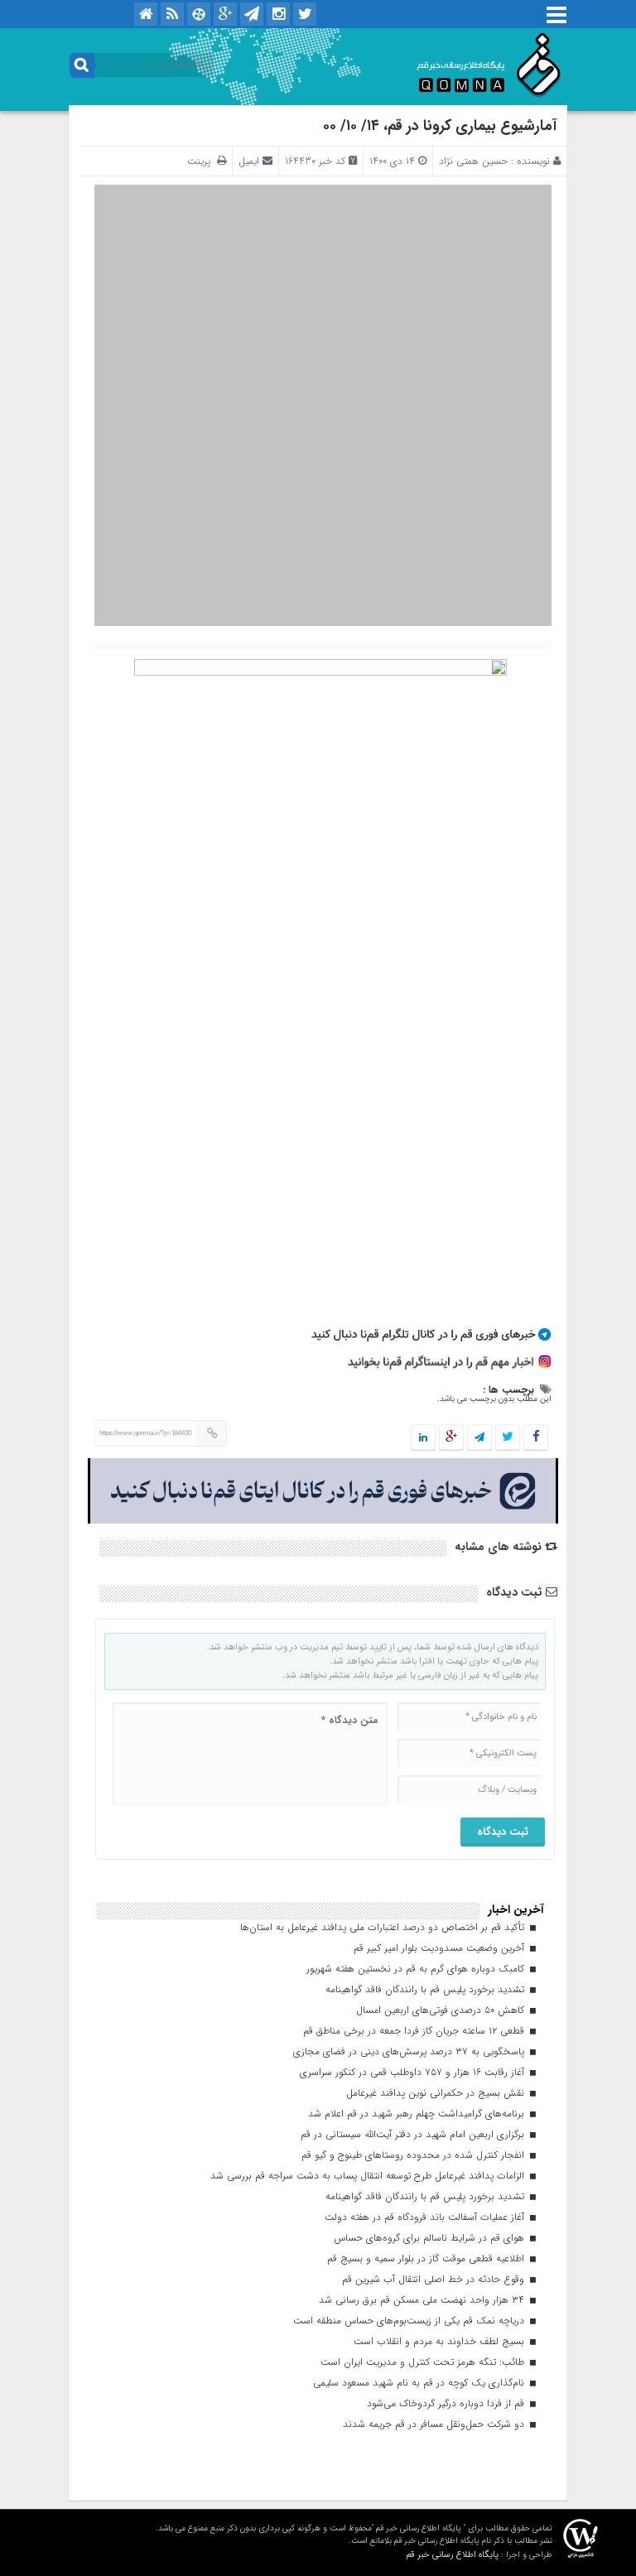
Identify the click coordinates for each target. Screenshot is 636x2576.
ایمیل (249, 161)
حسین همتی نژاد (473, 161)
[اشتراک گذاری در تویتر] (508, 1438)
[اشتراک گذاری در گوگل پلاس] (451, 1438)
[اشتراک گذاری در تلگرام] (479, 1438)
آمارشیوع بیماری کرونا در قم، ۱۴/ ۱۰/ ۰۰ (440, 126)
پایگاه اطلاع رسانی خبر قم (452, 2555)
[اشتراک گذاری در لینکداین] (423, 1438)
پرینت (202, 161)
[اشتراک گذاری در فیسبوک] (535, 1438)
